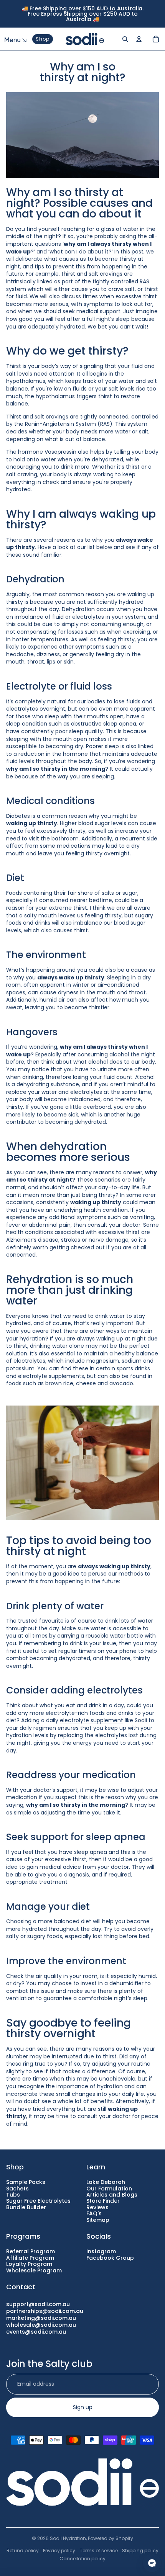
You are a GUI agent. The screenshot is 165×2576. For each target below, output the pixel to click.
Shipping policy (140, 2551)
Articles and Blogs (112, 2195)
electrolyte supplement (92, 1720)
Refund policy (23, 2551)
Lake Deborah (106, 2182)
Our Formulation (109, 2189)
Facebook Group (110, 2258)
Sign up (83, 2407)
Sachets (17, 2189)
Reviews (97, 2207)
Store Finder (103, 2201)
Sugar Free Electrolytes (38, 2201)
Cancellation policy (82, 2559)
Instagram (101, 2251)
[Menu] (10, 39)
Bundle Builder (26, 2207)
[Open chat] (152, 2563)
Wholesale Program (34, 2270)
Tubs (13, 2195)
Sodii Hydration (68, 2538)
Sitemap (98, 2220)
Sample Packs (26, 2182)
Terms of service (99, 2551)
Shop (43, 39)
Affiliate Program (30, 2258)
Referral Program (31, 2251)
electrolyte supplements (51, 1376)
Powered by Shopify (111, 2538)
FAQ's (94, 2213)
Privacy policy (59, 2551)
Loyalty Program (29, 2264)
